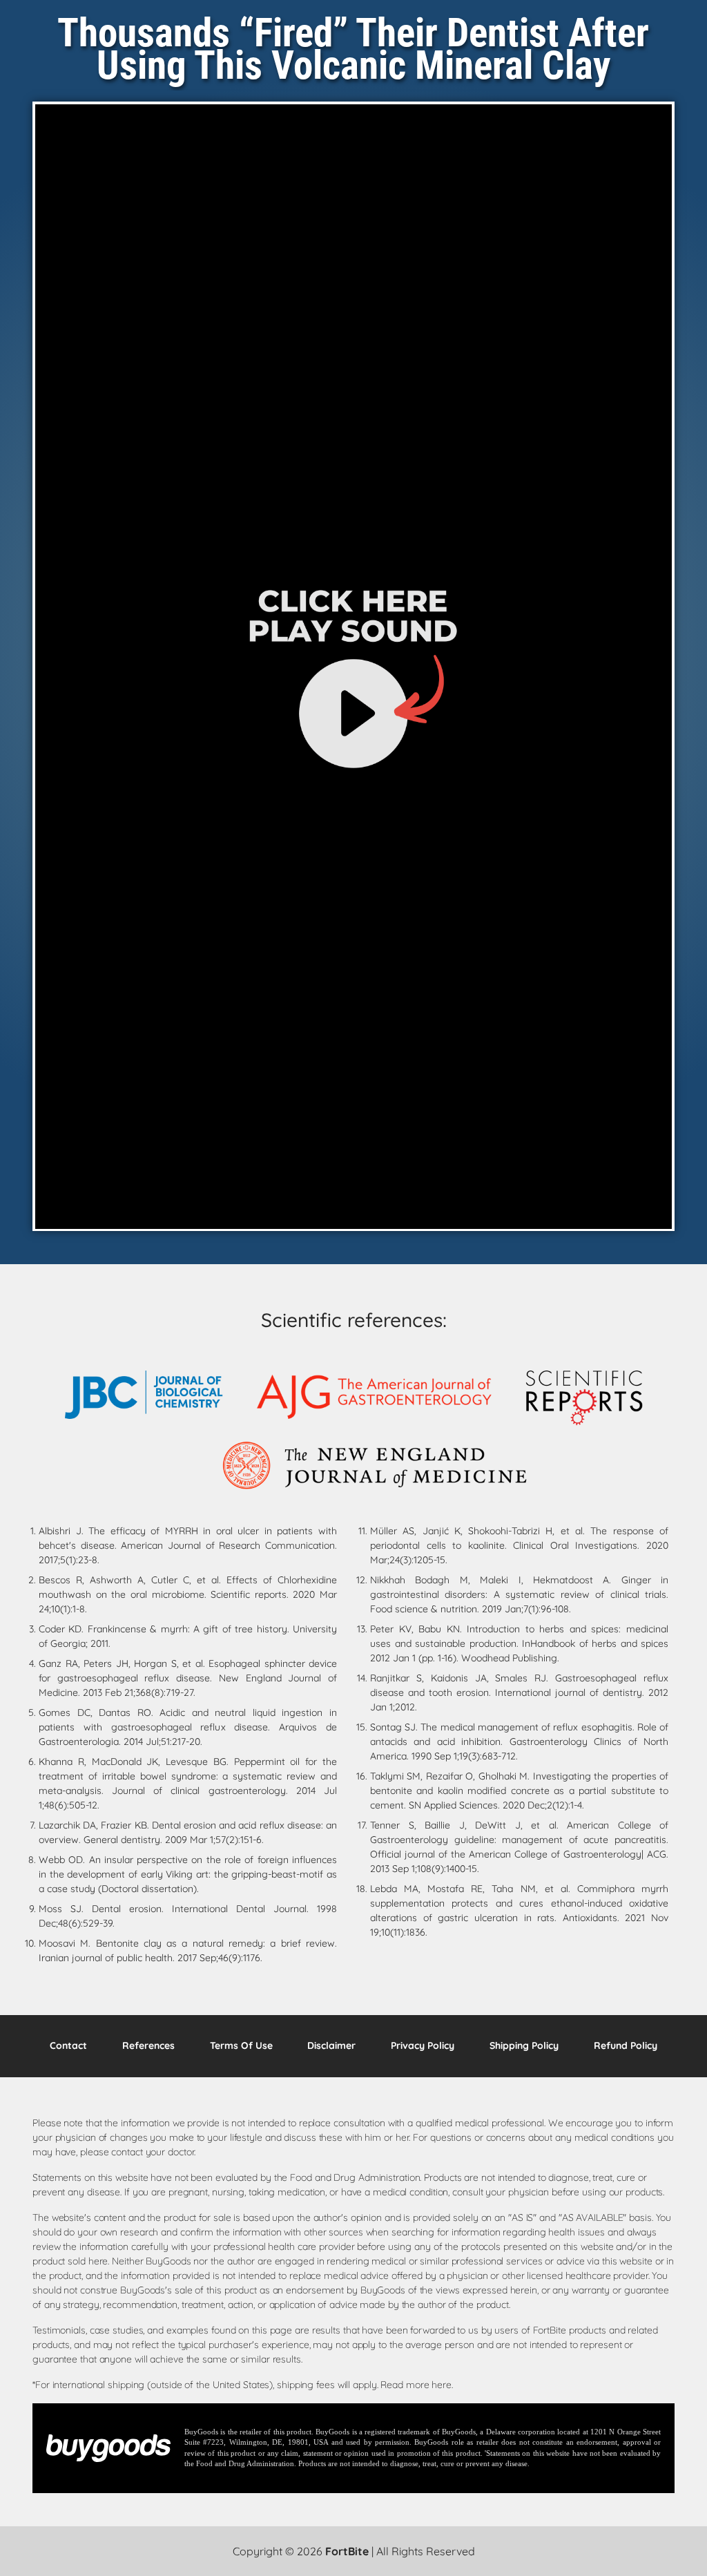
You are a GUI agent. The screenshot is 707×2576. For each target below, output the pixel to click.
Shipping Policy (524, 2045)
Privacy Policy (423, 2045)
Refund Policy (626, 2045)
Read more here (416, 2385)
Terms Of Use (241, 2045)
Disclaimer (331, 2045)
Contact (68, 2045)
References (148, 2045)
